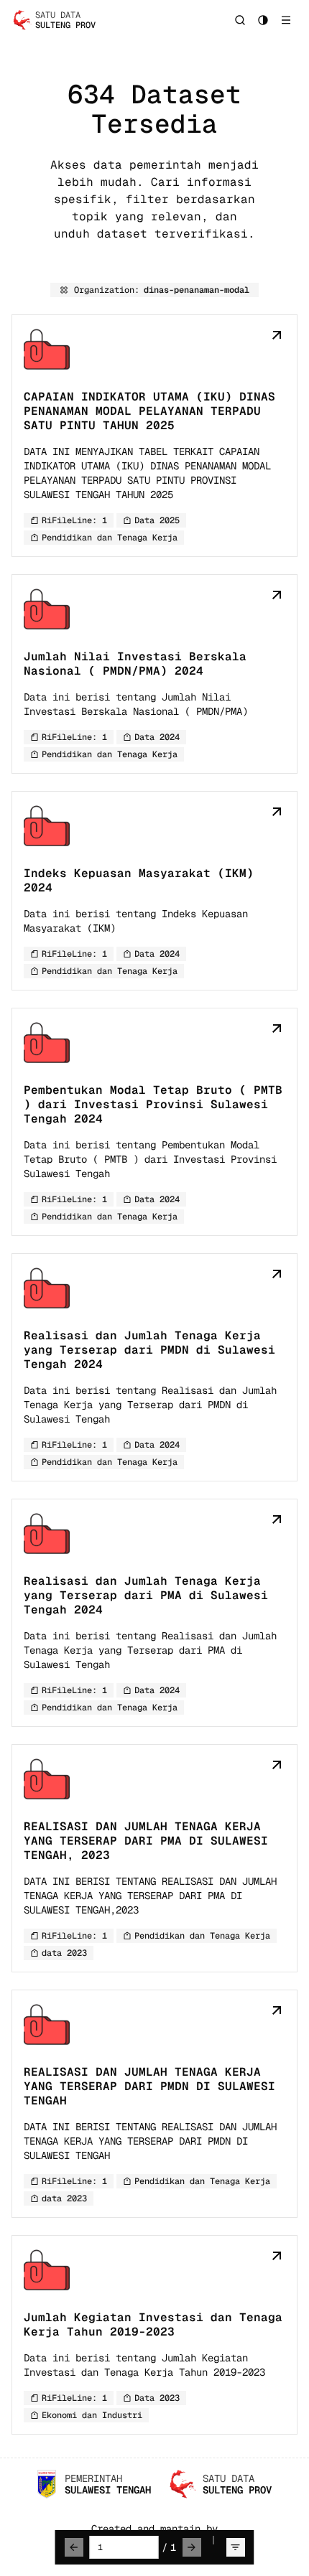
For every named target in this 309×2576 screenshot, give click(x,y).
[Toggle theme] (263, 20)
